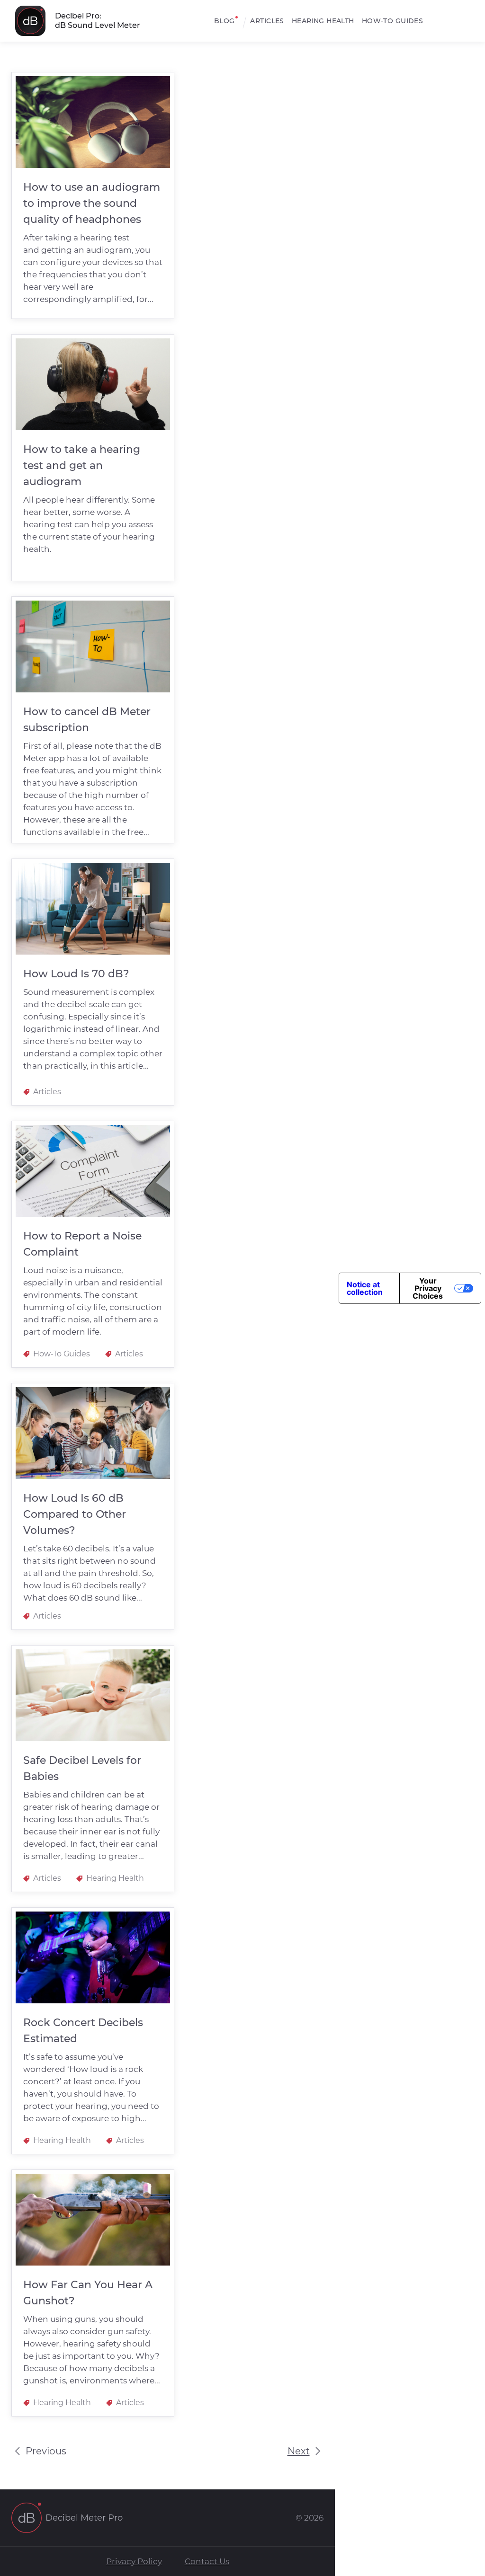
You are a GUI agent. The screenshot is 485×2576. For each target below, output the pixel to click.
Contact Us (207, 2561)
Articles (267, 21)
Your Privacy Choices (428, 1288)
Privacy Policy (134, 2561)
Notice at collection (365, 1288)
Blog (225, 21)
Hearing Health (323, 21)
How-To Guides (392, 21)
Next (299, 2451)
